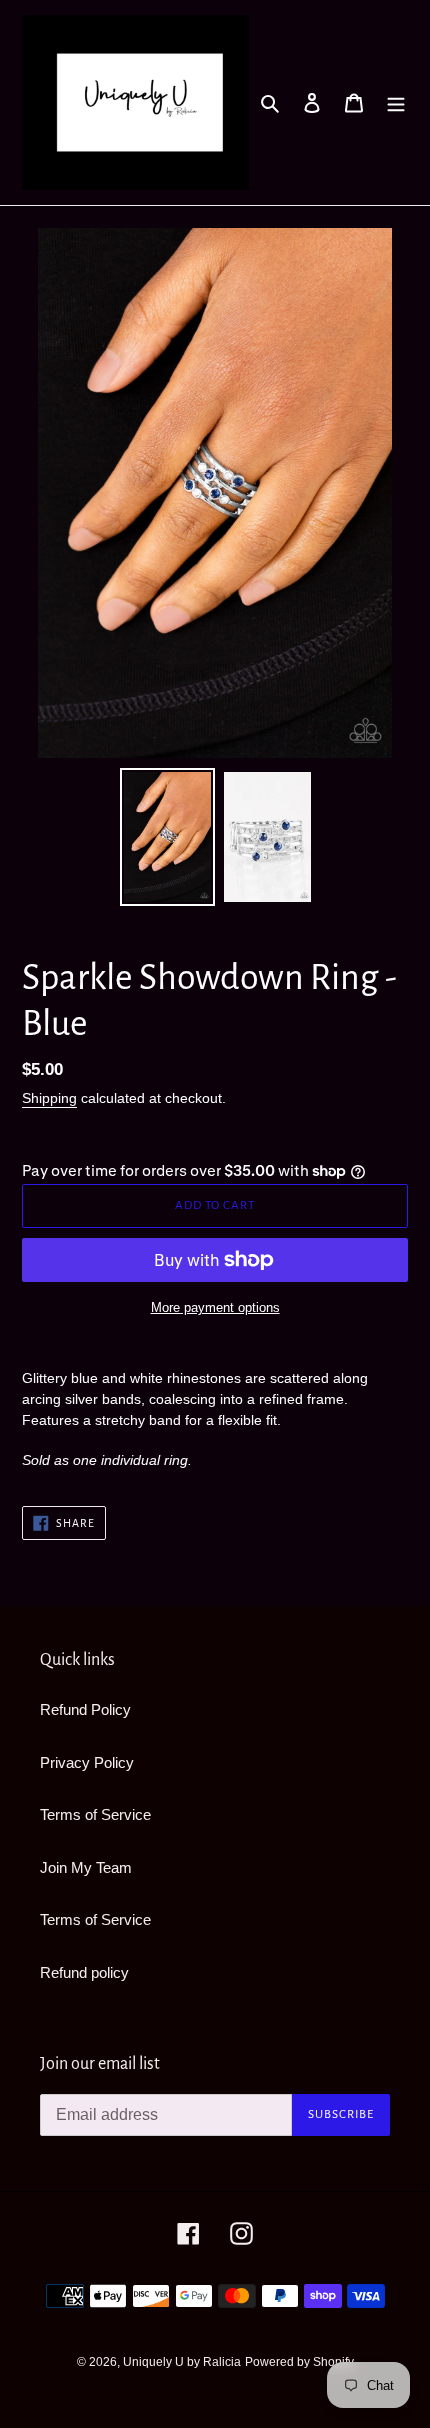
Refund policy (84, 1972)
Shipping (49, 1098)
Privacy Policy (87, 1762)
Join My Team (86, 1867)
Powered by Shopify (299, 2362)
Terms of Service (95, 1814)
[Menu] (396, 102)
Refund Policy (85, 1709)
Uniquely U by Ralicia (182, 2362)
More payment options (215, 1307)
